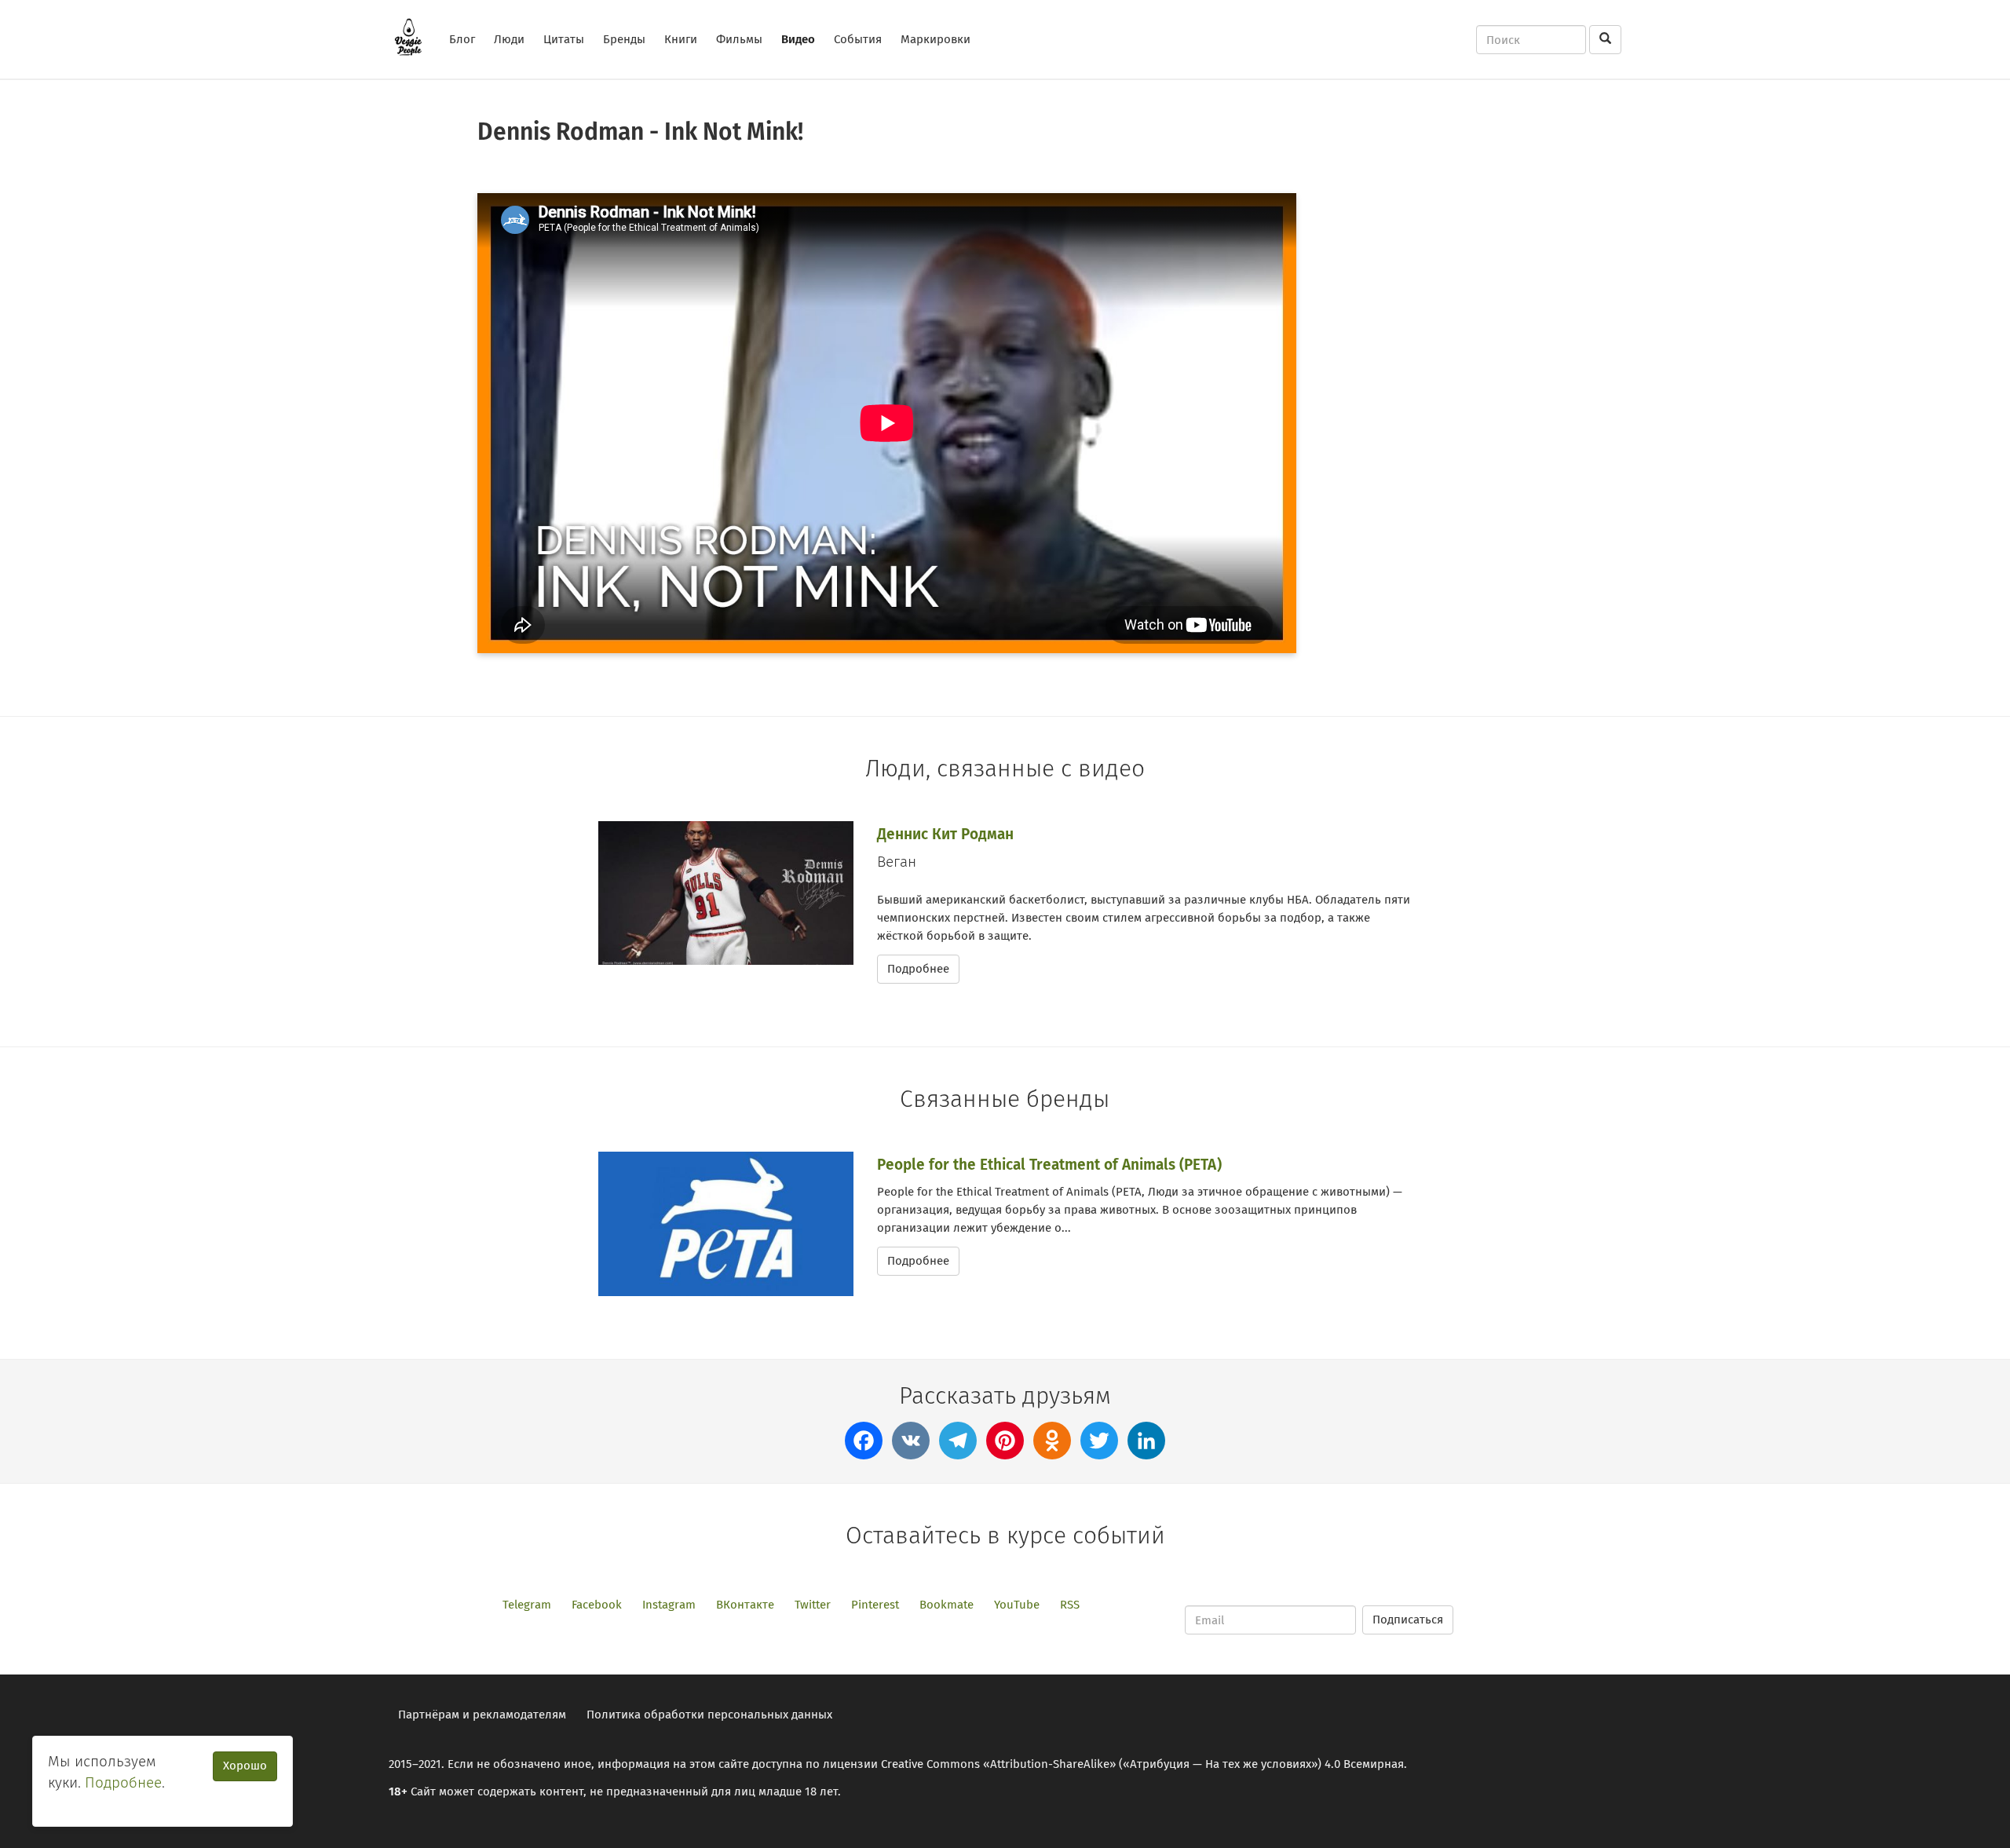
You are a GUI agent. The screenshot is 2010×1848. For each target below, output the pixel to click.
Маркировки (936, 39)
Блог (462, 39)
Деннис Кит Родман (945, 834)
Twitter (813, 1605)
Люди (509, 39)
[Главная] (414, 37)
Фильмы (739, 39)
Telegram (527, 1605)
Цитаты (564, 39)
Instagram (669, 1605)
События (858, 39)
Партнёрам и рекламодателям (482, 1715)
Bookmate (947, 1605)
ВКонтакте (745, 1605)
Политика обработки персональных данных (709, 1715)
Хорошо (245, 1766)
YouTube (1017, 1605)
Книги (681, 39)
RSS (1070, 1605)
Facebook (597, 1605)
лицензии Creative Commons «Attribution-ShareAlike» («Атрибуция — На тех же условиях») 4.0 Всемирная (1113, 1764)
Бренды (624, 39)
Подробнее (918, 969)
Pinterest (875, 1605)
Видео (798, 39)
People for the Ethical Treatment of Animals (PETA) (1049, 1165)
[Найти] (1605, 40)
